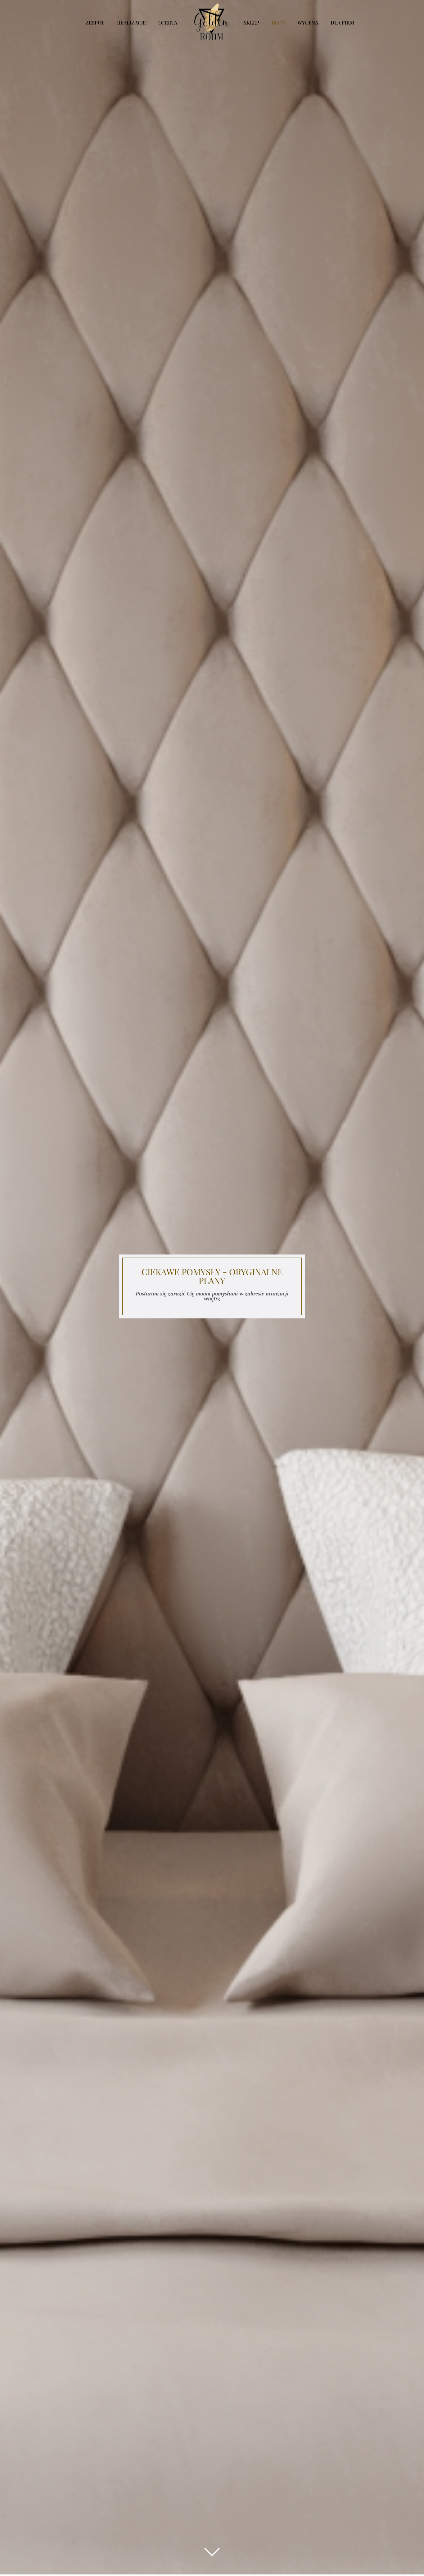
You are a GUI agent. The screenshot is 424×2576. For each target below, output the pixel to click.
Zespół (95, 22)
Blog (278, 22)
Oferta (168, 22)
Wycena (308, 22)
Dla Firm (342, 22)
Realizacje (131, 22)
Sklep (251, 22)
